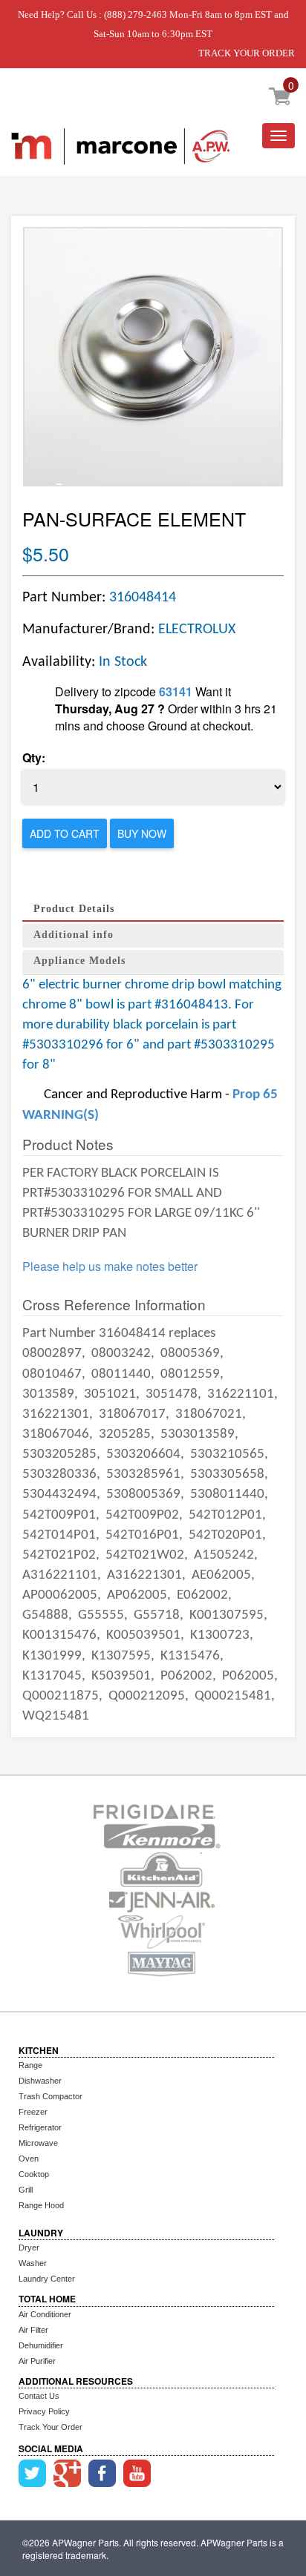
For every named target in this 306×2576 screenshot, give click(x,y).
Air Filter (33, 2330)
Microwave (38, 2143)
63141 (176, 691)
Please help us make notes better (110, 1266)
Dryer (29, 2248)
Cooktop (34, 2174)
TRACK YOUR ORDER (247, 53)
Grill (26, 2190)
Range (30, 2065)
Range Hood (41, 2205)
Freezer (33, 2112)
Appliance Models (79, 961)
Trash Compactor (51, 2096)
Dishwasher (40, 2081)
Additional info (74, 935)
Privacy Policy (44, 2411)
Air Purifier (37, 2361)
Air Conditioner (45, 2314)
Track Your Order (51, 2427)
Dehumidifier (41, 2345)
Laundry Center (47, 2279)
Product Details (74, 909)
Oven (29, 2159)
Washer (33, 2263)
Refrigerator (40, 2127)
